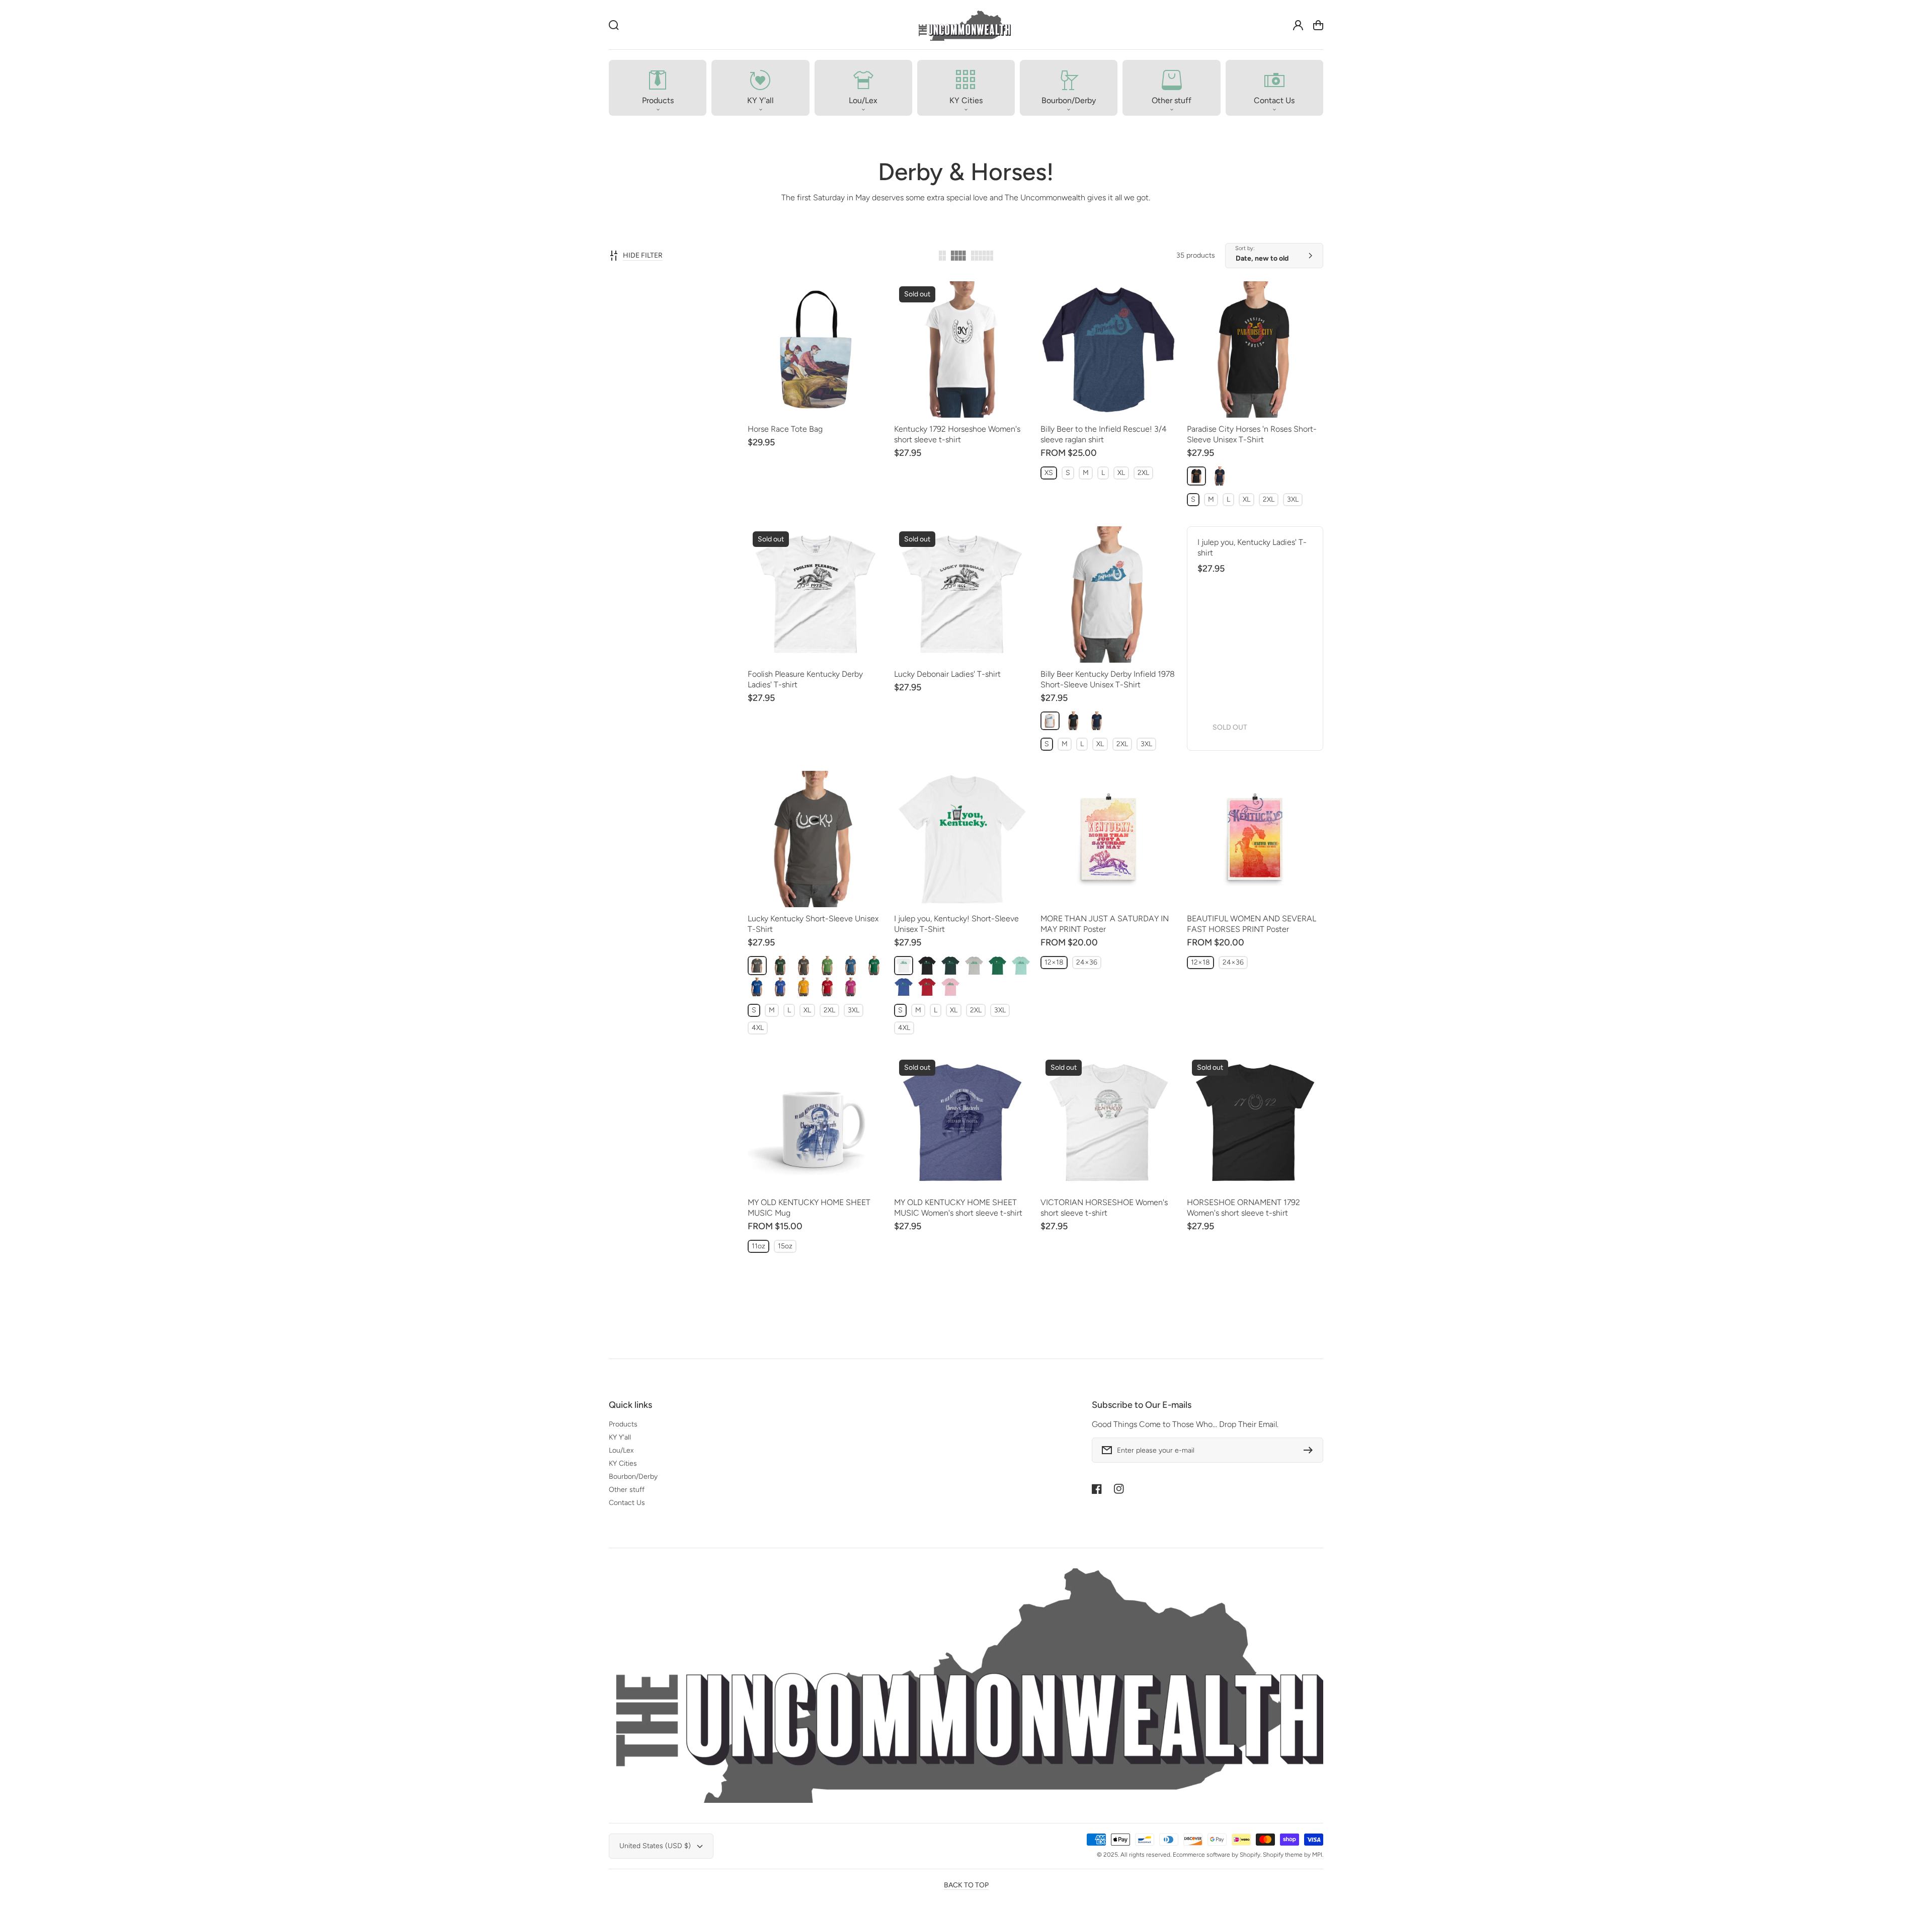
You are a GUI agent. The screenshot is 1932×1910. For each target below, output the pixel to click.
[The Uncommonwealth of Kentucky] (964, 25)
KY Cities (623, 1463)
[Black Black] (1196, 476)
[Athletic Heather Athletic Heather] (974, 966)
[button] (658, 88)
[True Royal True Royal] (757, 987)
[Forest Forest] (781, 966)
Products (623, 1424)
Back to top (966, 1885)
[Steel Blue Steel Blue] (851, 966)
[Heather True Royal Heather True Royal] (781, 987)
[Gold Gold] (804, 987)
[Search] (614, 25)
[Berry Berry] (851, 987)
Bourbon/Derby (633, 1477)
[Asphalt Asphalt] (757, 966)
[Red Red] (828, 987)
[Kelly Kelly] (874, 966)
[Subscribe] (1311, 1450)
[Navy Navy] (1220, 476)
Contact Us (627, 1503)
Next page (1078, 1337)
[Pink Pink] (950, 987)
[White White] (1050, 721)
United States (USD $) (655, 1846)
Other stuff (627, 1490)
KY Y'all (620, 1437)
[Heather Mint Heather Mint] (1021, 966)
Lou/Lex (621, 1450)
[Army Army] (804, 966)
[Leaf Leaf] (828, 966)
